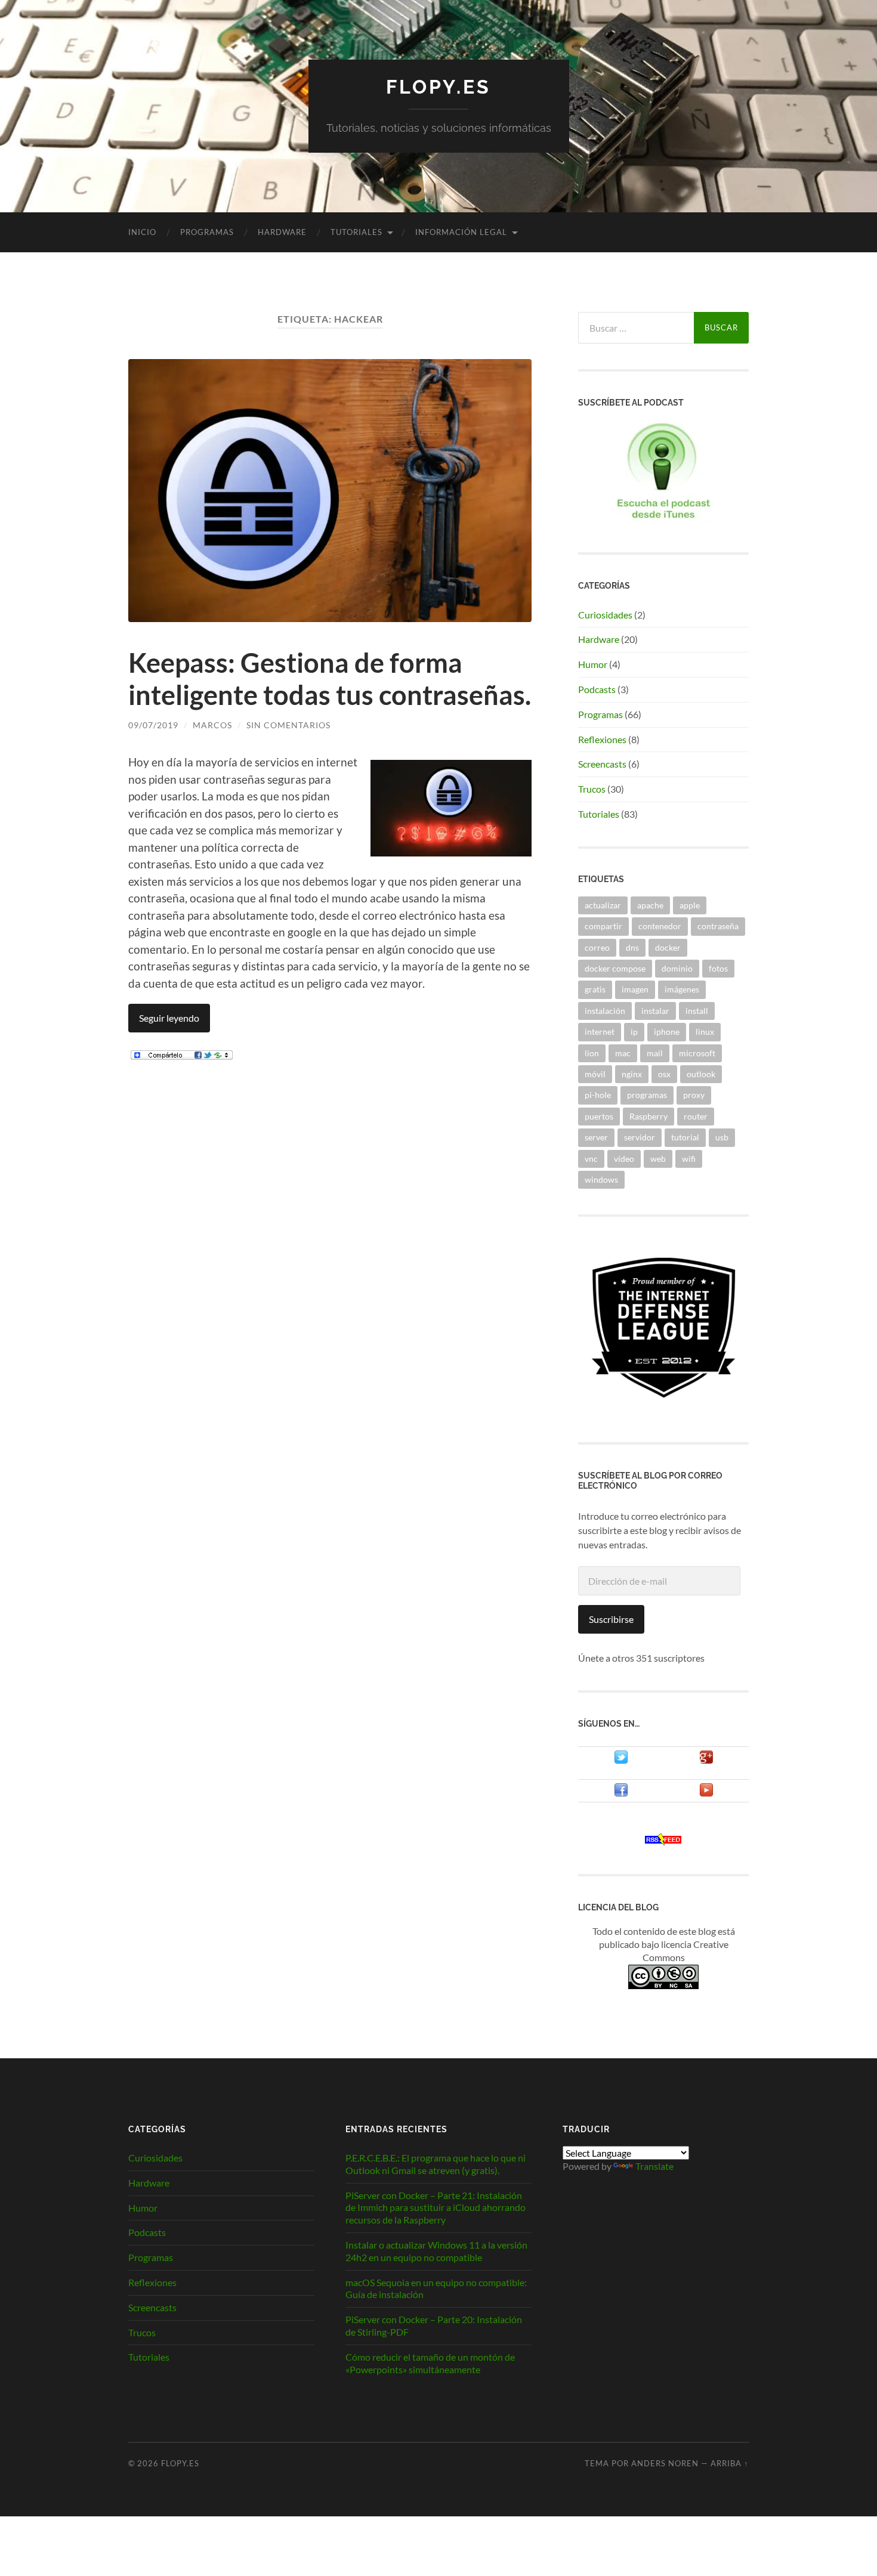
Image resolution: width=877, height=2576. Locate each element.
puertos (599, 1116)
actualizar (603, 905)
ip (634, 1032)
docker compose (615, 968)
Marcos (212, 725)
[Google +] (706, 1760)
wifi (689, 1159)
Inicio (142, 232)
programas (647, 1095)
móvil (595, 1074)
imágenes (682, 989)
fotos (718, 968)
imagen (635, 989)
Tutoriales (356, 232)
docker (668, 947)
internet (600, 1032)
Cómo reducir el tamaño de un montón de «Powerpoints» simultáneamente (430, 2363)
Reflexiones (602, 739)
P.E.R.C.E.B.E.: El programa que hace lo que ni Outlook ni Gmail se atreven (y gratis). (436, 2164)
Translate (654, 2166)
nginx (632, 1074)
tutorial (685, 1137)
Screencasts (602, 764)
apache (650, 905)
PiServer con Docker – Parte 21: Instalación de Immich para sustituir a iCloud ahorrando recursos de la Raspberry (436, 2208)
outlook (701, 1074)
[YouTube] (706, 1793)
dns (632, 947)
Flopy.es (438, 87)
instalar (655, 1011)
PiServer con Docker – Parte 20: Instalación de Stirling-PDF (434, 2325)
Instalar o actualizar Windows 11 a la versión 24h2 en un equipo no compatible (436, 2251)
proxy (694, 1095)
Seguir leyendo (169, 1018)
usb (722, 1137)
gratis (595, 989)
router (696, 1116)
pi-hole (598, 1095)
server (596, 1137)
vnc (591, 1159)
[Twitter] (621, 1760)
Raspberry (649, 1116)
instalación (605, 1011)
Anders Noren (665, 2463)
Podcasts (597, 689)
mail (655, 1053)
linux (705, 1032)
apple (690, 905)
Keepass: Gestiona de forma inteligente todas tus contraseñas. (330, 679)
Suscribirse (611, 1619)
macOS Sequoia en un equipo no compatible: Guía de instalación (436, 2289)
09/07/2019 (153, 725)
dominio (677, 968)
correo (597, 947)
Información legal (461, 232)
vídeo (624, 1159)
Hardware (282, 232)
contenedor (660, 926)
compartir (603, 926)
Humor (593, 664)
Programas (207, 232)
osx (664, 1074)
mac (623, 1053)
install (697, 1011)
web (658, 1159)
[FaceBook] (621, 1793)
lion (592, 1053)
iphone (667, 1032)
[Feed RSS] (663, 1841)
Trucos (592, 789)
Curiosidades (605, 615)
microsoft (697, 1053)
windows (601, 1179)
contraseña (718, 926)
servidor (640, 1137)
